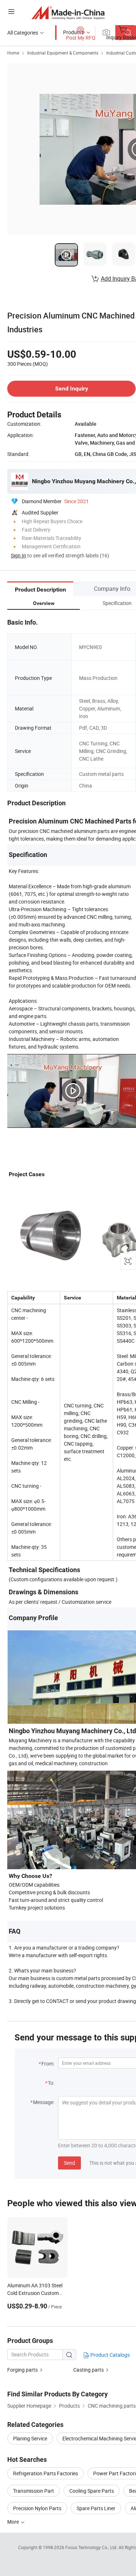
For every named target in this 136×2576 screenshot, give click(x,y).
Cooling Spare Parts (92, 2491)
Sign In (18, 555)
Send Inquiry (72, 388)
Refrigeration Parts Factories (46, 2473)
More (14, 2522)
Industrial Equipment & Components (63, 53)
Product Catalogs (110, 2355)
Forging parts (22, 2370)
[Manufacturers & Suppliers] (68, 13)
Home (13, 53)
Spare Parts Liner (96, 2508)
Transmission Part (34, 2491)
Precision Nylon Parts (37, 2508)
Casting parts (88, 2370)
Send (69, 2163)
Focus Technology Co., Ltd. (92, 2547)
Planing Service (30, 2438)
